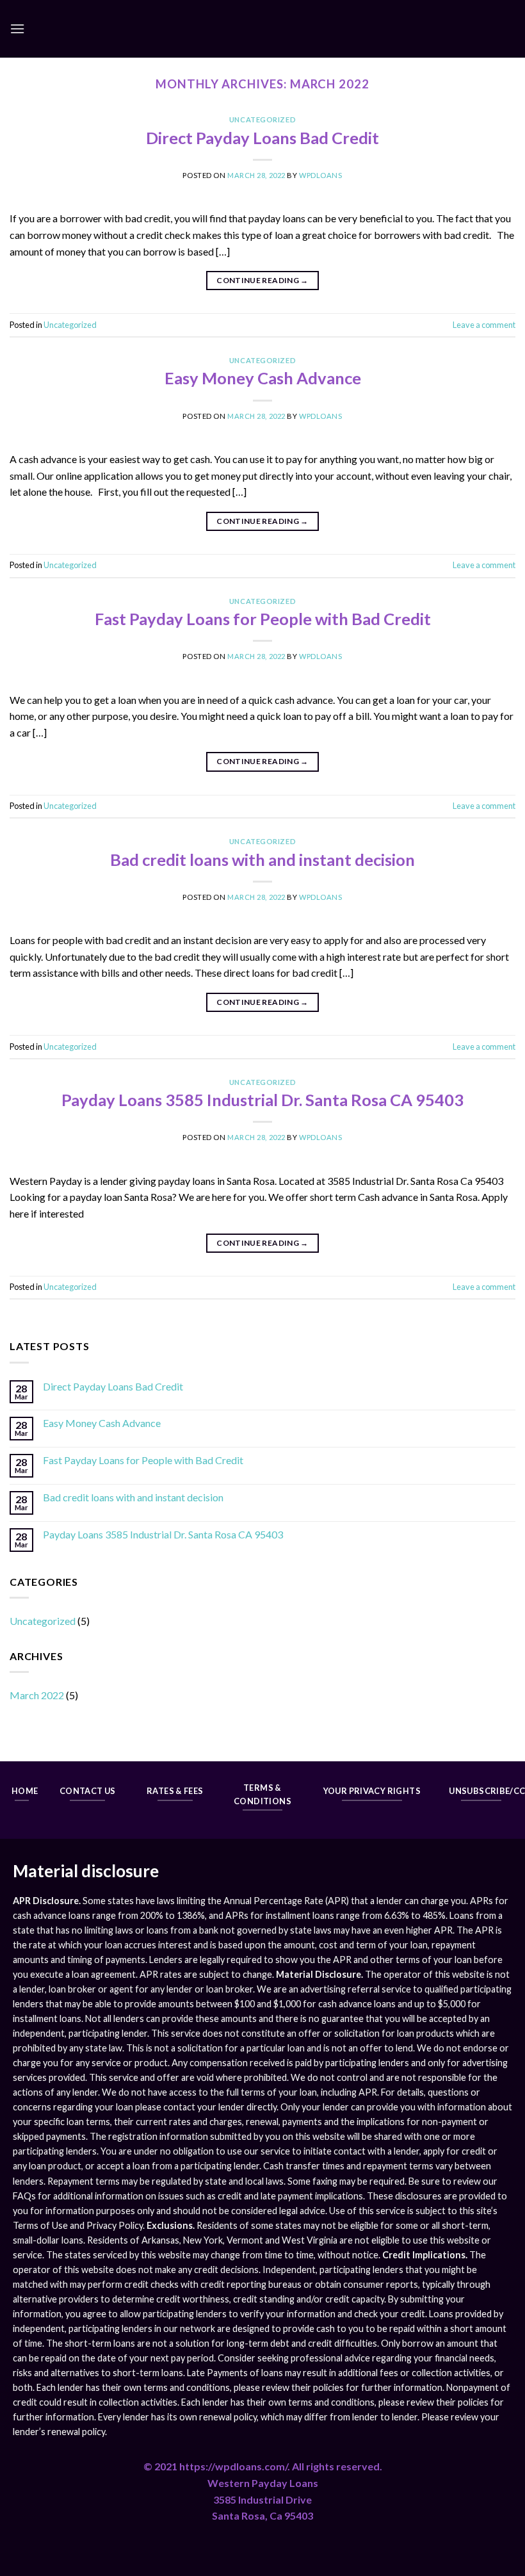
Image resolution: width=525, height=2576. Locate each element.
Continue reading (262, 280)
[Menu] (17, 29)
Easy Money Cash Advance (263, 378)
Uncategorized (262, 119)
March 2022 (37, 1695)
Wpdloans (320, 175)
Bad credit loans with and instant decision (262, 860)
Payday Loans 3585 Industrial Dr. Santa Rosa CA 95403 (262, 1100)
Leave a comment (484, 325)
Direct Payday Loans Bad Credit (262, 138)
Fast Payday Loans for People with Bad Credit (263, 619)
